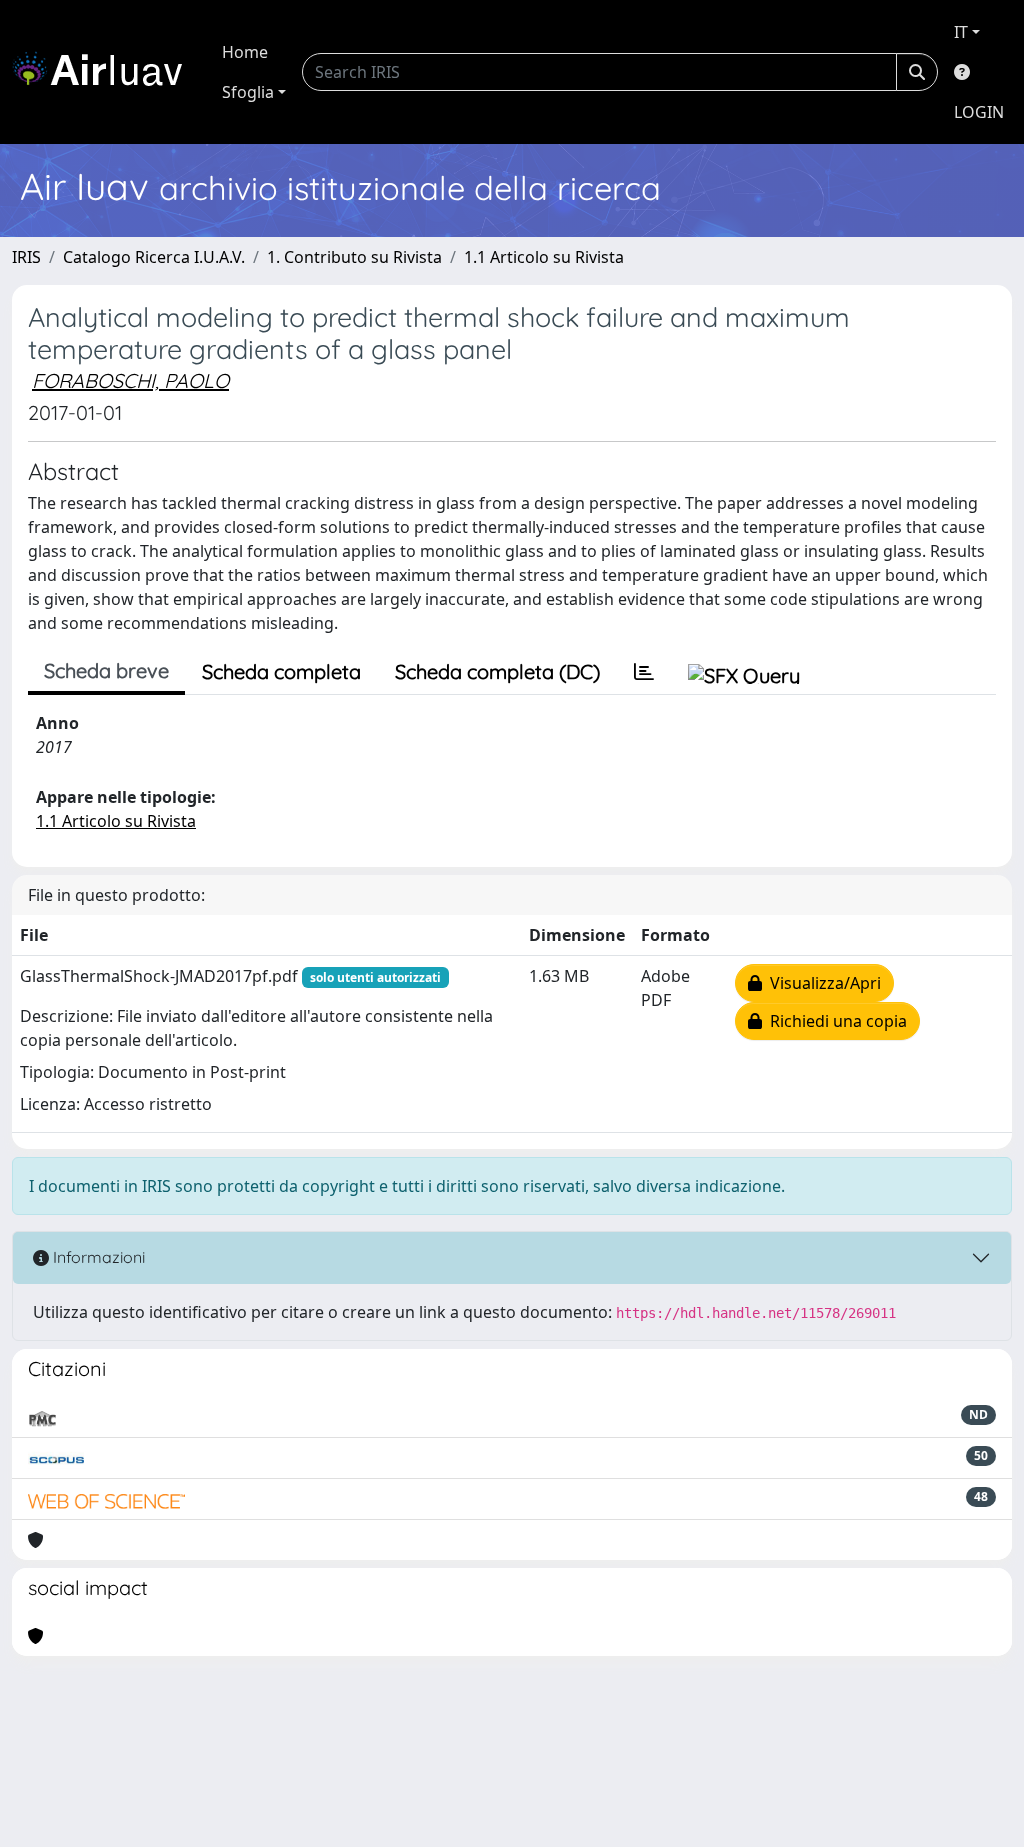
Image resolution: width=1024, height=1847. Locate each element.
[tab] (644, 672)
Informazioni (97, 1257)
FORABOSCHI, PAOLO (130, 380)
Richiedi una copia (834, 1021)
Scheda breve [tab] (106, 670)
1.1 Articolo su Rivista (544, 257)
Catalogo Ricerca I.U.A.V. (154, 257)
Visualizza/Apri (821, 983)
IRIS (26, 257)
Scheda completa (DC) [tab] (497, 671)
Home (245, 52)
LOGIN (979, 112)
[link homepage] (105, 72)
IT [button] (961, 32)
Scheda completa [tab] (281, 671)
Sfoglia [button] (248, 92)
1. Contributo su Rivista (354, 257)
